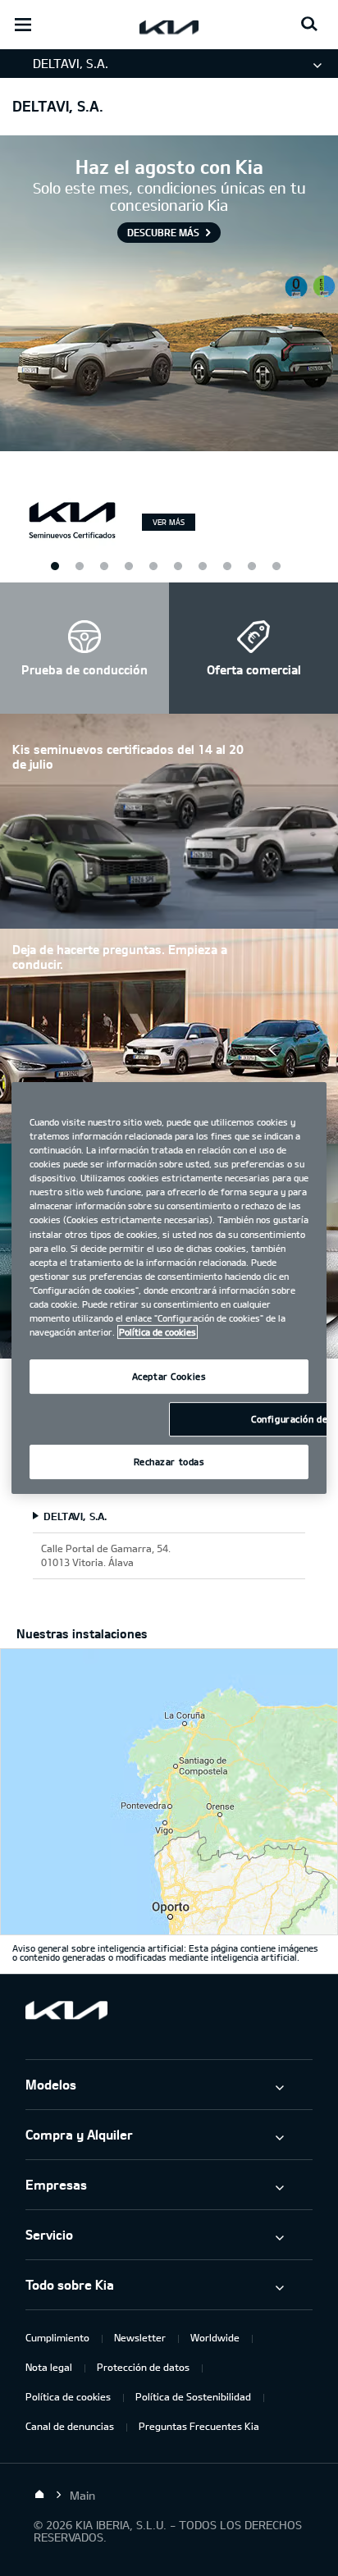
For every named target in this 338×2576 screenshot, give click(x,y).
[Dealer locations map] (169, 1792)
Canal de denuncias (70, 2426)
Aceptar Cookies (169, 1376)
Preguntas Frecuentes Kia (199, 2426)
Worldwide (215, 2337)
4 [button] (202, 565)
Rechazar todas (169, 1462)
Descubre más (163, 232)
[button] (84, 648)
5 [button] (251, 565)
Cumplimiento (57, 2337)
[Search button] (309, 25)
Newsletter (140, 2337)
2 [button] (103, 565)
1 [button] (54, 565)
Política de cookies (68, 2396)
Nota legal (49, 2367)
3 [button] (153, 565)
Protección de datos (143, 2367)
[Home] (39, 2495)
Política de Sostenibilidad (193, 2396)
